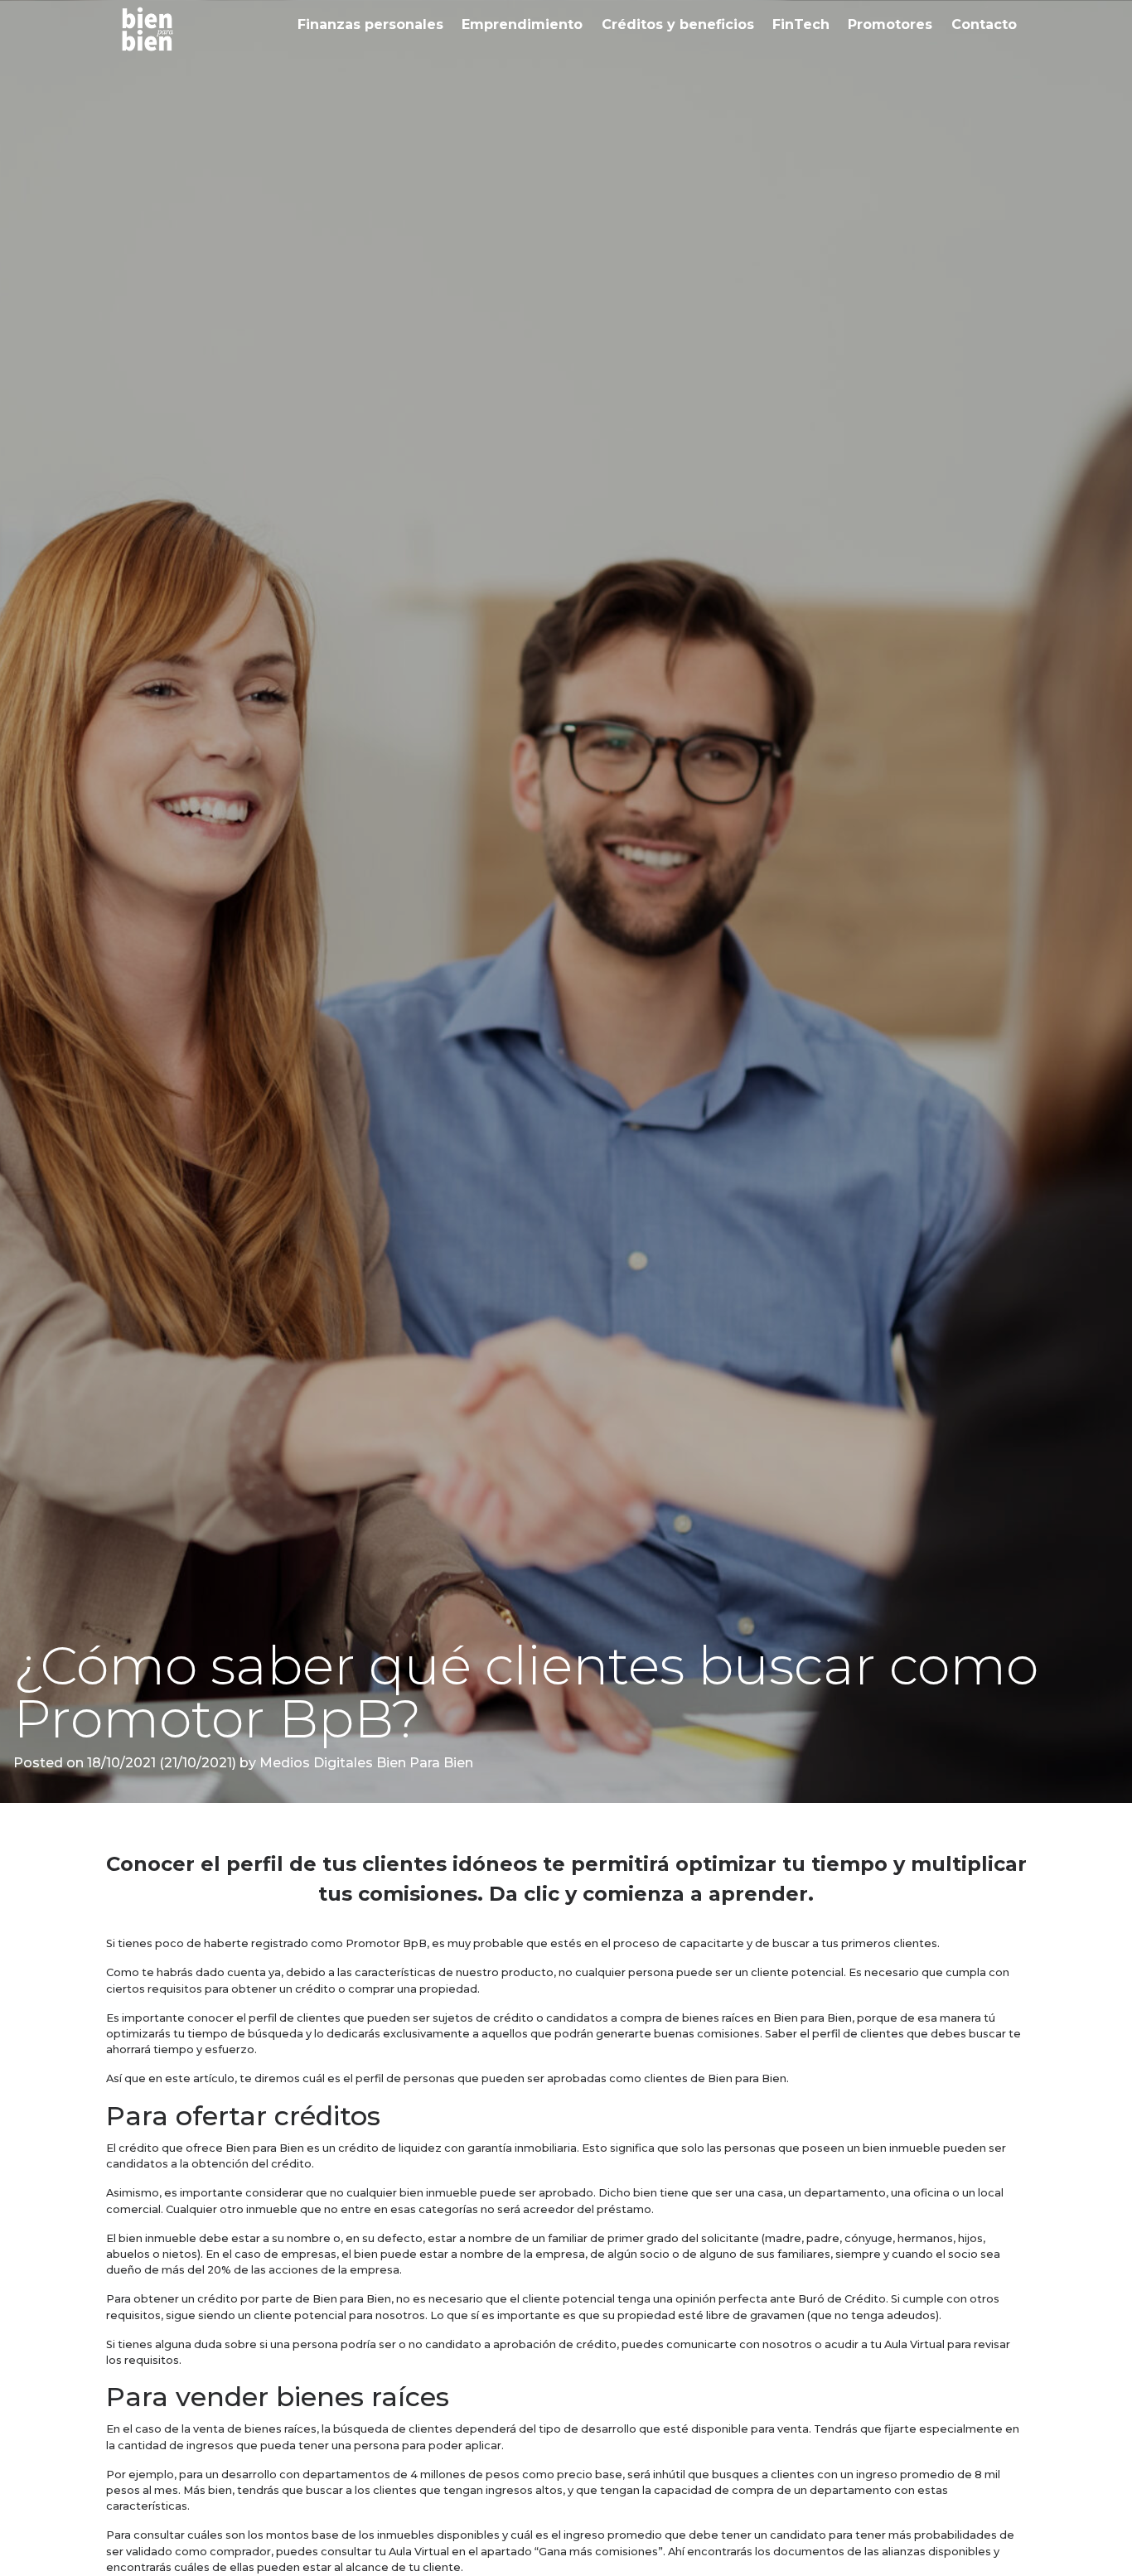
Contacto (984, 24)
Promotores (890, 24)
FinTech (801, 24)
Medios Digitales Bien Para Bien (365, 1763)
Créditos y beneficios (678, 24)
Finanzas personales (370, 24)
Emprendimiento (522, 24)
